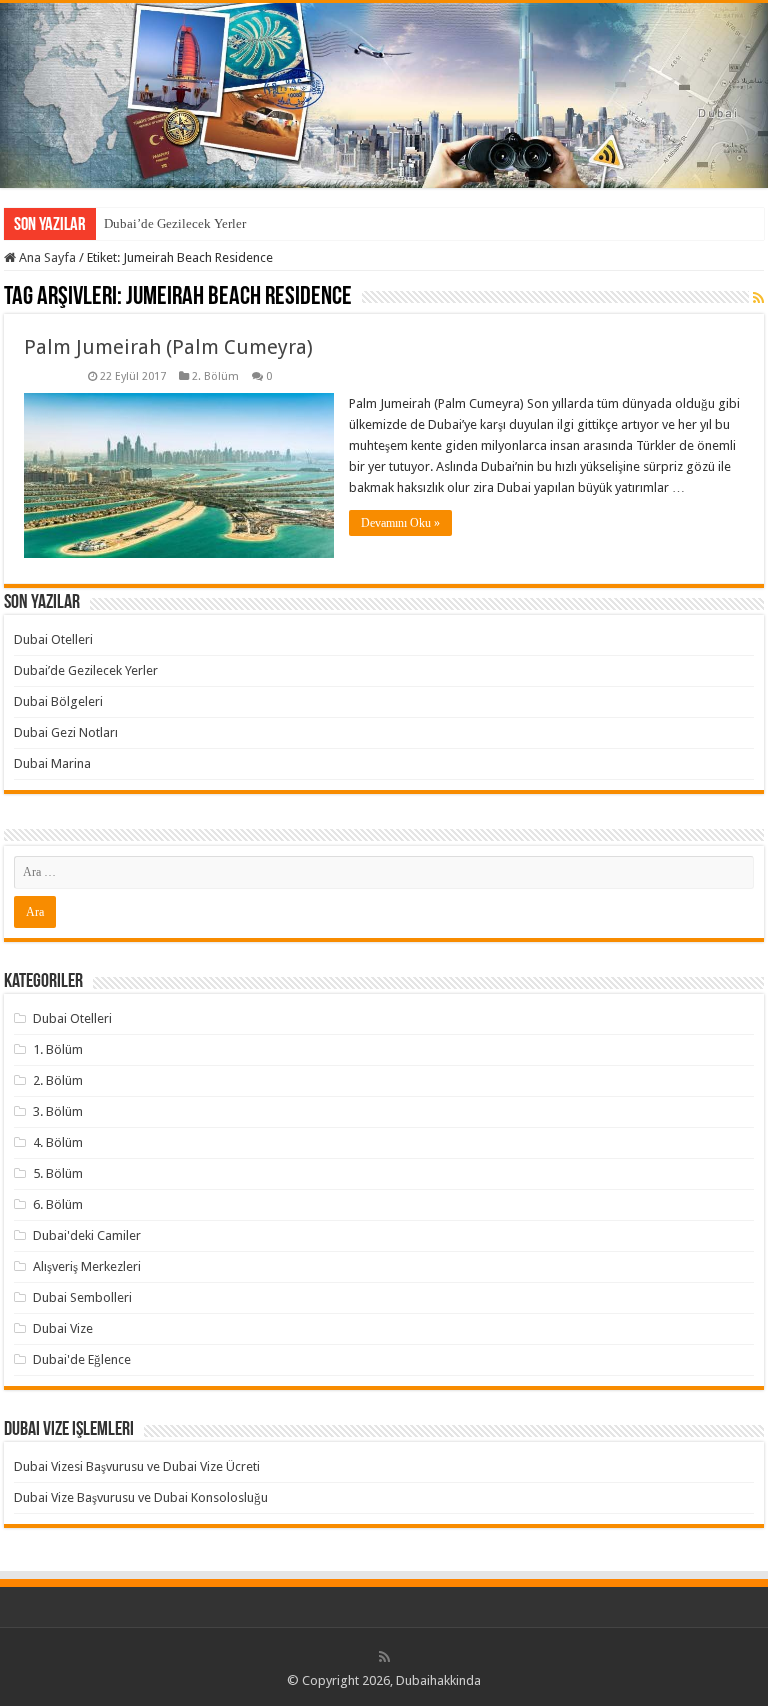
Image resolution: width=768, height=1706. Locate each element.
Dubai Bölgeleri (58, 701)
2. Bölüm (215, 376)
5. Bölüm (58, 1173)
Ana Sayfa (46, 257)
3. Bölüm (58, 1111)
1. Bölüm (58, 1049)
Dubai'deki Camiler (87, 1235)
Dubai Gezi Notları (66, 732)
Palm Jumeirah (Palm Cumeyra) (168, 347)
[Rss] (384, 1657)
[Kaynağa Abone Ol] (758, 298)
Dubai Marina (52, 763)
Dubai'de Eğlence (82, 1359)
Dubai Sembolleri (82, 1297)
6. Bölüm (58, 1204)
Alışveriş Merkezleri (87, 1266)
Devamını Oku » (400, 523)
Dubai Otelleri (53, 639)
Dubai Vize (63, 1328)
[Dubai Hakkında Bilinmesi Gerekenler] (384, 95)
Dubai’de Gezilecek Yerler (175, 223)
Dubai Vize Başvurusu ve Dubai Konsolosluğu (141, 1497)
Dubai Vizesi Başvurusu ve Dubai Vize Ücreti (137, 1466)
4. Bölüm (58, 1142)
